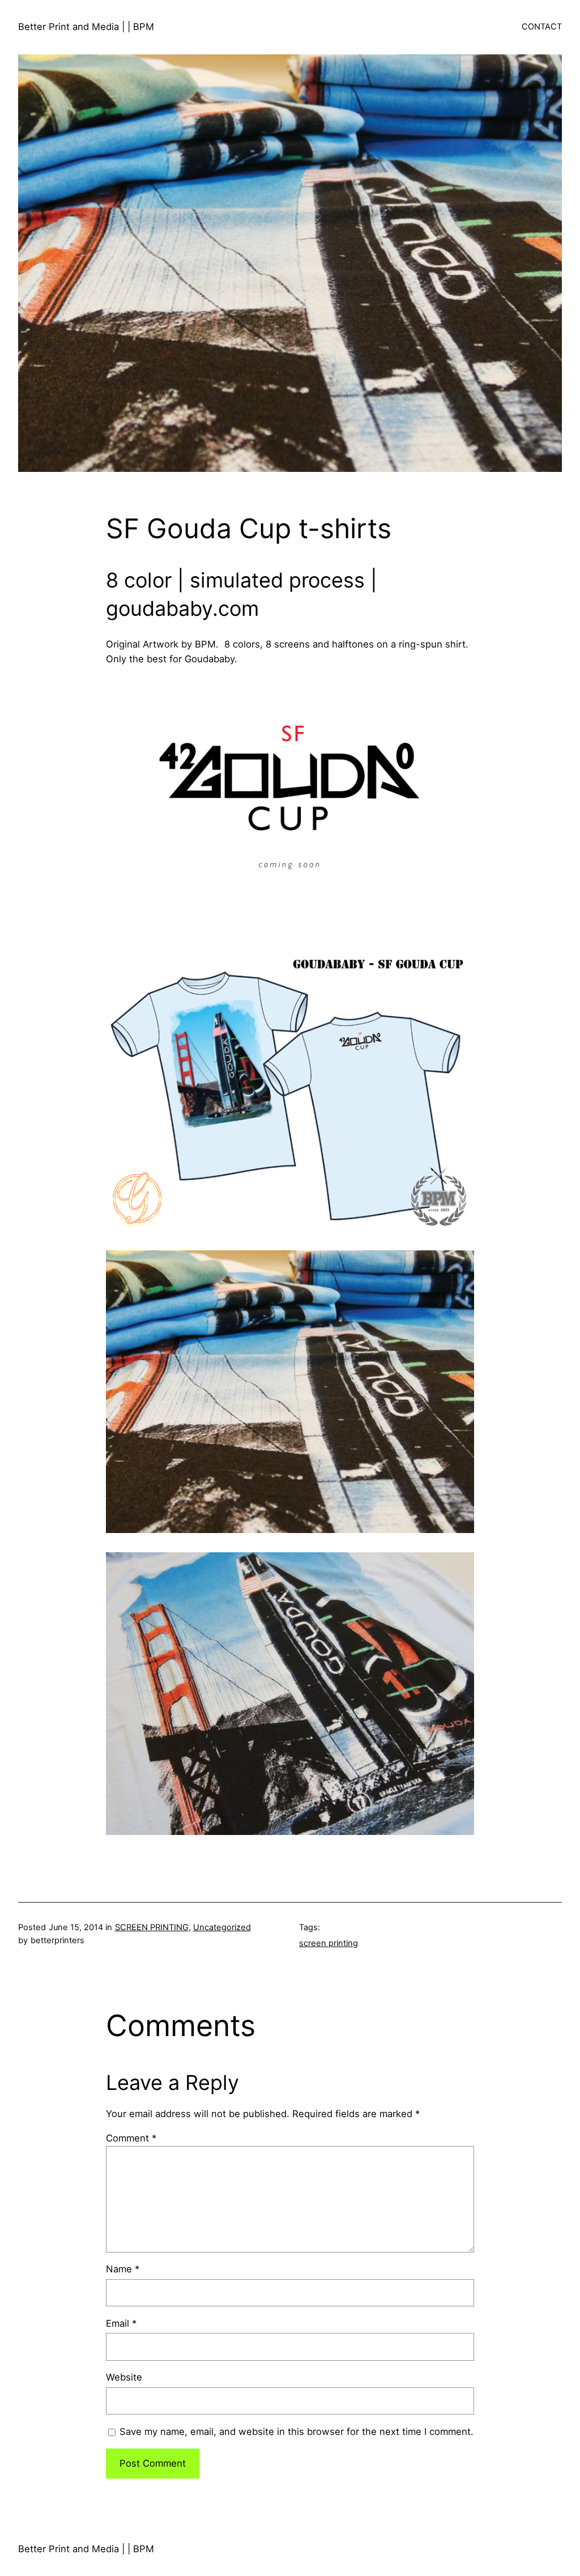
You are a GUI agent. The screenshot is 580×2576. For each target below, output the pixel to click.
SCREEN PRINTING (152, 1927)
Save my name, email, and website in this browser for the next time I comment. (297, 2432)
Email (121, 2323)
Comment (131, 2138)
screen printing (329, 1943)
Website (124, 2377)
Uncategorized (222, 1927)
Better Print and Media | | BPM (86, 27)
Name (123, 2269)
